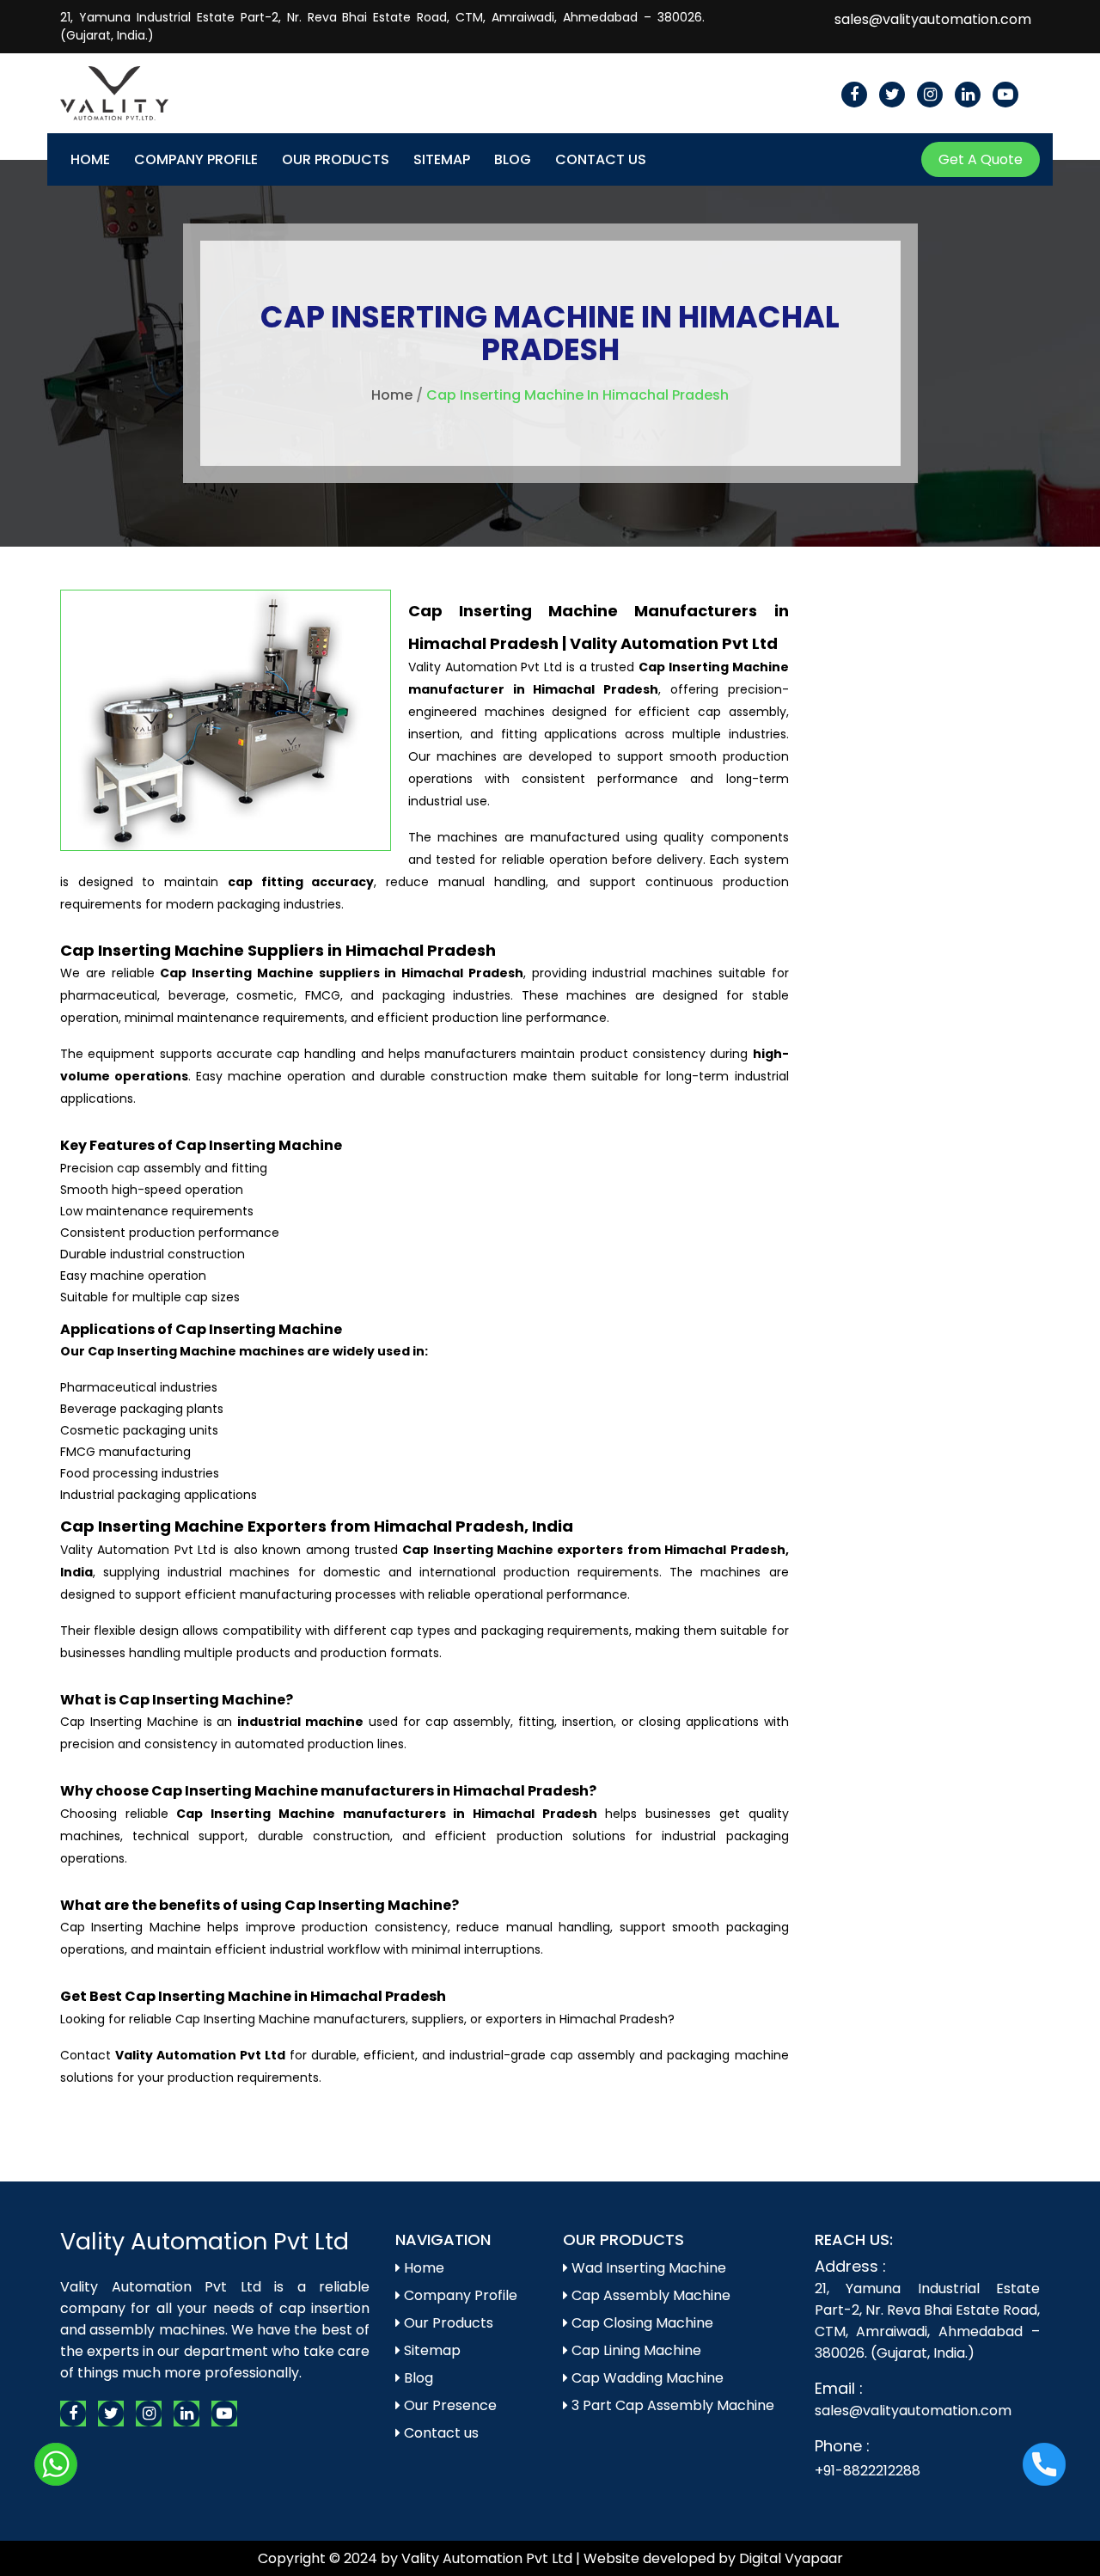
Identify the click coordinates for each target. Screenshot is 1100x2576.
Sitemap (442, 159)
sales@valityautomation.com (933, 19)
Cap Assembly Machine (649, 2295)
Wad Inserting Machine (647, 2268)
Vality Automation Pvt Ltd (205, 2241)
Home (90, 159)
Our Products (336, 159)
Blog (513, 159)
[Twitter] (892, 95)
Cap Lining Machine (635, 2350)
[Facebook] (854, 95)
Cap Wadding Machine (646, 2378)
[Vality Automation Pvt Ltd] (114, 80)
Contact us (440, 2433)
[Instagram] (930, 95)
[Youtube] (1005, 95)
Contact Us (601, 159)
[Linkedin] (968, 95)
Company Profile (196, 159)
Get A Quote (981, 159)
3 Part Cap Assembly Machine (671, 2405)
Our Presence (449, 2405)
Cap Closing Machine (641, 2323)
